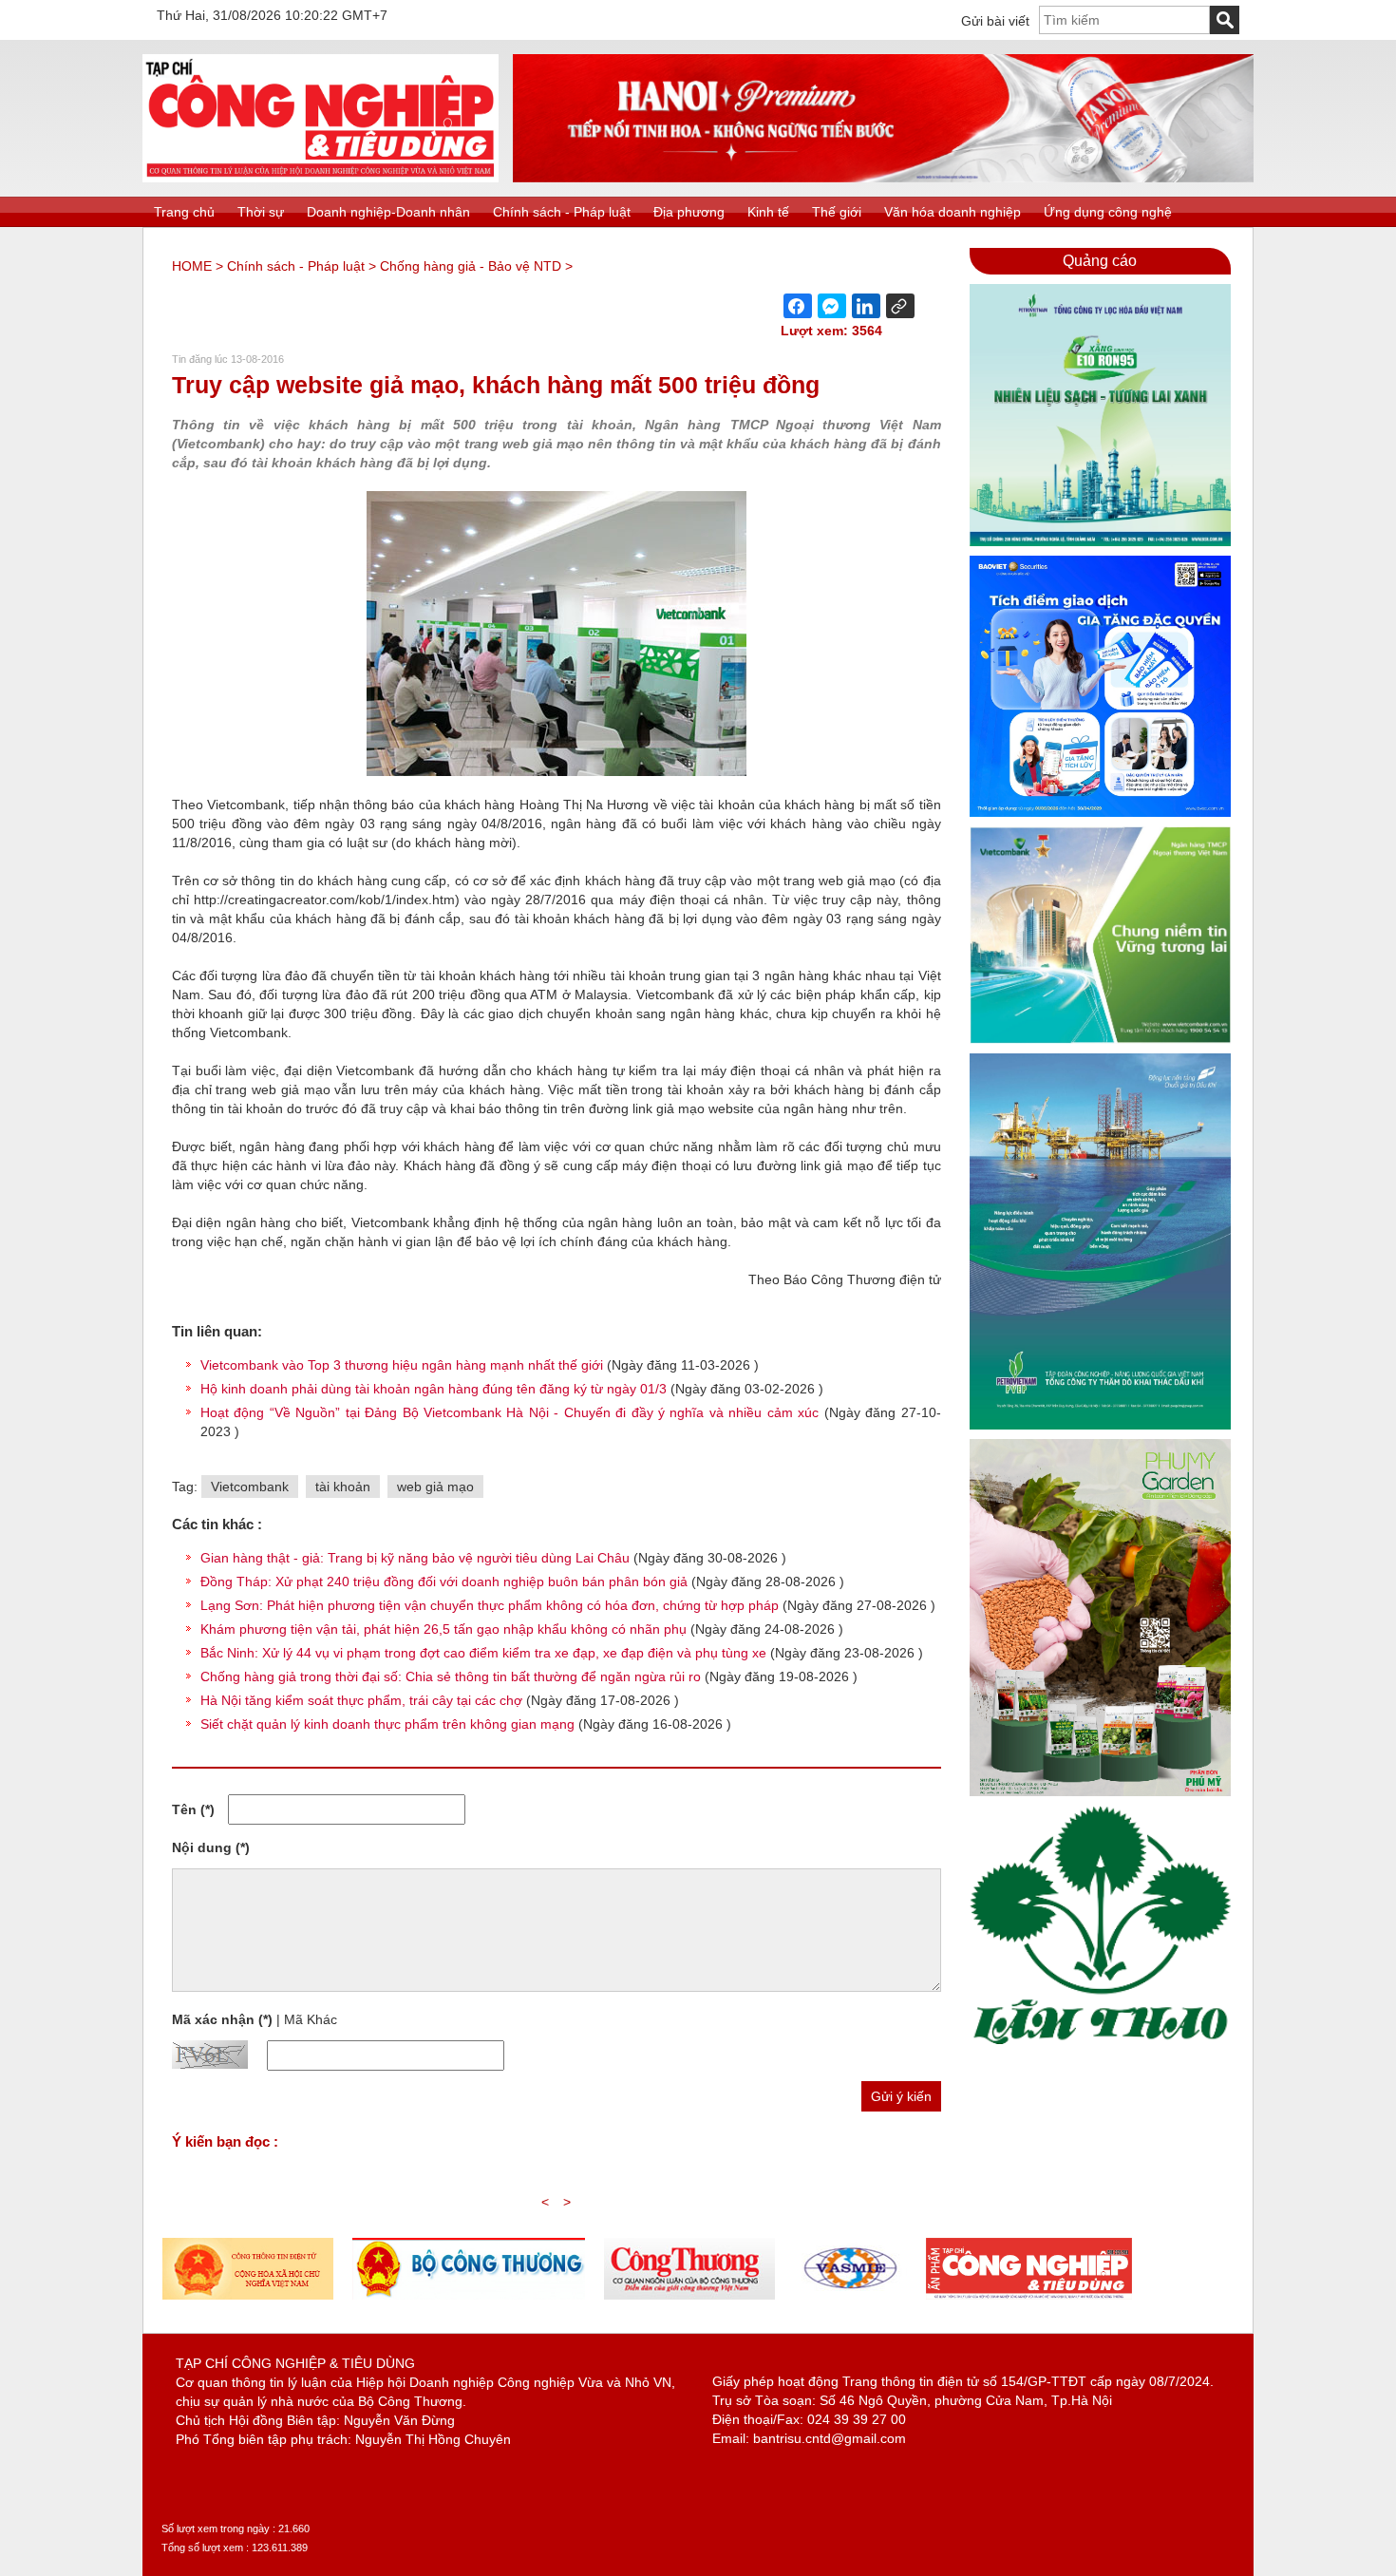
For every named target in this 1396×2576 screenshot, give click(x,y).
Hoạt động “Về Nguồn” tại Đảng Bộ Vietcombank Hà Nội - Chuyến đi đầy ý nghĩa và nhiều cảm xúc (512, 1412)
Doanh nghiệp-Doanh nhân (388, 212)
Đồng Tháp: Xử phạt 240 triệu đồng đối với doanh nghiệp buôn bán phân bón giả (444, 1582)
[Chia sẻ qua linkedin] (866, 306)
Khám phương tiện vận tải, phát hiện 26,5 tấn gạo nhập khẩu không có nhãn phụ (443, 1629)
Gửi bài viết (995, 21)
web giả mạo (435, 1487)
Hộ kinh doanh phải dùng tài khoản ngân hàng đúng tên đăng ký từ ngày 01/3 (435, 1389)
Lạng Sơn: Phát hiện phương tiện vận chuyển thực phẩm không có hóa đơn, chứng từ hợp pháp (490, 1605)
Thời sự (261, 212)
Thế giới (837, 212)
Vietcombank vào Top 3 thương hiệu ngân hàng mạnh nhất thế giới (404, 1365)
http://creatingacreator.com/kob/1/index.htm (324, 900)
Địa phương (689, 212)
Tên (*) (193, 1809)
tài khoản (343, 1487)
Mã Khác (311, 2019)
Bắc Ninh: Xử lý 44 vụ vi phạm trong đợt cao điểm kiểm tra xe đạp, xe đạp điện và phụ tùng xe (483, 1653)
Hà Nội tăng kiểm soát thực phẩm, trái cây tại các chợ (361, 1700)
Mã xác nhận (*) (222, 2019)
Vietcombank (250, 1487)
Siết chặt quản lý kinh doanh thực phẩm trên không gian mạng (387, 1724)
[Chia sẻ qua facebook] (798, 306)
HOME (192, 266)
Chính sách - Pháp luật (562, 212)
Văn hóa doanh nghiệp (953, 212)
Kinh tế (768, 212)
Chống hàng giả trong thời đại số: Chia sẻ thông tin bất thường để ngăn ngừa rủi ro (451, 1676)
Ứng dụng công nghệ (1108, 212)
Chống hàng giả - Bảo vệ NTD (471, 266)
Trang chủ (184, 212)
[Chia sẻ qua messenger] (832, 306)
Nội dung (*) (211, 1847)
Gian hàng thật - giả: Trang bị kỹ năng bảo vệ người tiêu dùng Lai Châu (415, 1558)
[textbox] (1124, 20)
